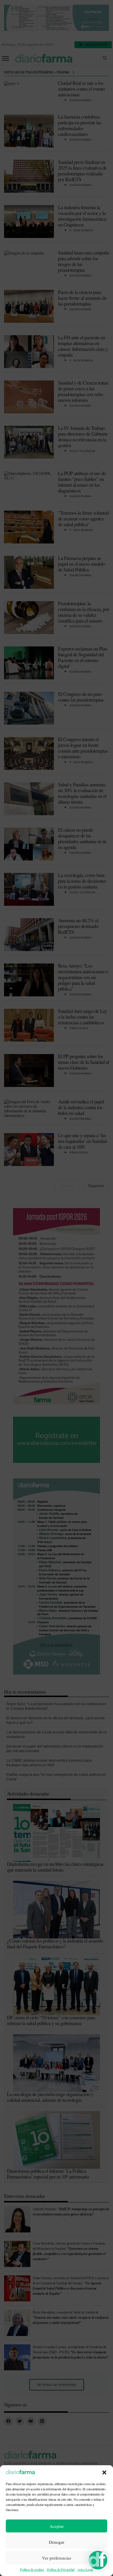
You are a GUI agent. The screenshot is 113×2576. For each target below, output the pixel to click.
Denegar (57, 2542)
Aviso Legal (85, 2569)
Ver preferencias (57, 2558)
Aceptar (57, 2526)
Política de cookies (32, 2569)
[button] (104, 2472)
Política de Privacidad (61, 2569)
